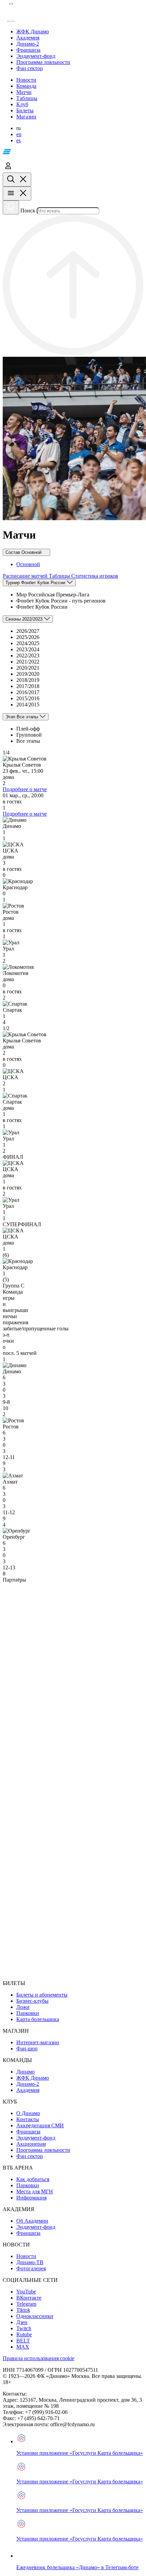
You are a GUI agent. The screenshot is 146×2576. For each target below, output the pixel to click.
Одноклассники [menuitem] (35, 2316)
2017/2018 (28, 686)
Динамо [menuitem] (25, 2072)
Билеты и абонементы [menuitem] (42, 1995)
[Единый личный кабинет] (8, 169)
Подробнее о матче (25, 789)
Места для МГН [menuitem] (35, 2191)
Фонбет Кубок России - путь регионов (61, 601)
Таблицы (60, 576)
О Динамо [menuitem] (28, 2113)
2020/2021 (28, 668)
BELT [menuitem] (23, 2341)
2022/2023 (28, 655)
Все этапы (28, 741)
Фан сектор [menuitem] (30, 2156)
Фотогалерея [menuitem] (31, 2268)
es (19, 140)
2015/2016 (28, 698)
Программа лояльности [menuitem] (43, 2150)
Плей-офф (28, 729)
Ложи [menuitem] (23, 2007)
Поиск (28, 211)
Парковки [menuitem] (28, 2013)
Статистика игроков (95, 576)
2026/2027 (28, 631)
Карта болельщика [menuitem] (38, 2019)
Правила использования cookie (39, 2358)
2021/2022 (28, 662)
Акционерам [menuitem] (31, 2144)
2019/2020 (28, 674)
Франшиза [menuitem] (28, 2132)
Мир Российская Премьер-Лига (53, 595)
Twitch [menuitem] (24, 2328)
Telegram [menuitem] (26, 2304)
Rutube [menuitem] (24, 2334)
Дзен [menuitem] (22, 2322)
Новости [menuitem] (26, 2256)
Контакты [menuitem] (28, 2119)
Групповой (29, 735)
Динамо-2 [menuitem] (28, 2084)
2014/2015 (28, 705)
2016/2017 (28, 692)
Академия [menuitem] (28, 2090)
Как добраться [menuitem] (33, 2179)
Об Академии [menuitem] (32, 2221)
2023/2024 (28, 649)
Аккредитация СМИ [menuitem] (40, 2125)
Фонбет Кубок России (42, 607)
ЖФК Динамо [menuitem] (33, 2078)
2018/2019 (28, 680)
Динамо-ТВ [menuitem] (30, 2262)
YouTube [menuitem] (26, 2292)
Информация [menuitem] (31, 2198)
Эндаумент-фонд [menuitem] (36, 2138)
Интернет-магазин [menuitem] (38, 2042)
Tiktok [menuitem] (23, 2310)
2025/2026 (28, 637)
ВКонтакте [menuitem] (29, 2298)
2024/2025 (28, 643)
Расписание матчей (26, 576)
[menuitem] (80, 32)
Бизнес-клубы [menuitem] (32, 2001)
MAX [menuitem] (23, 2347)
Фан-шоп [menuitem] (27, 2049)
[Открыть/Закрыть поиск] (17, 180)
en (19, 134)
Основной (28, 564)
